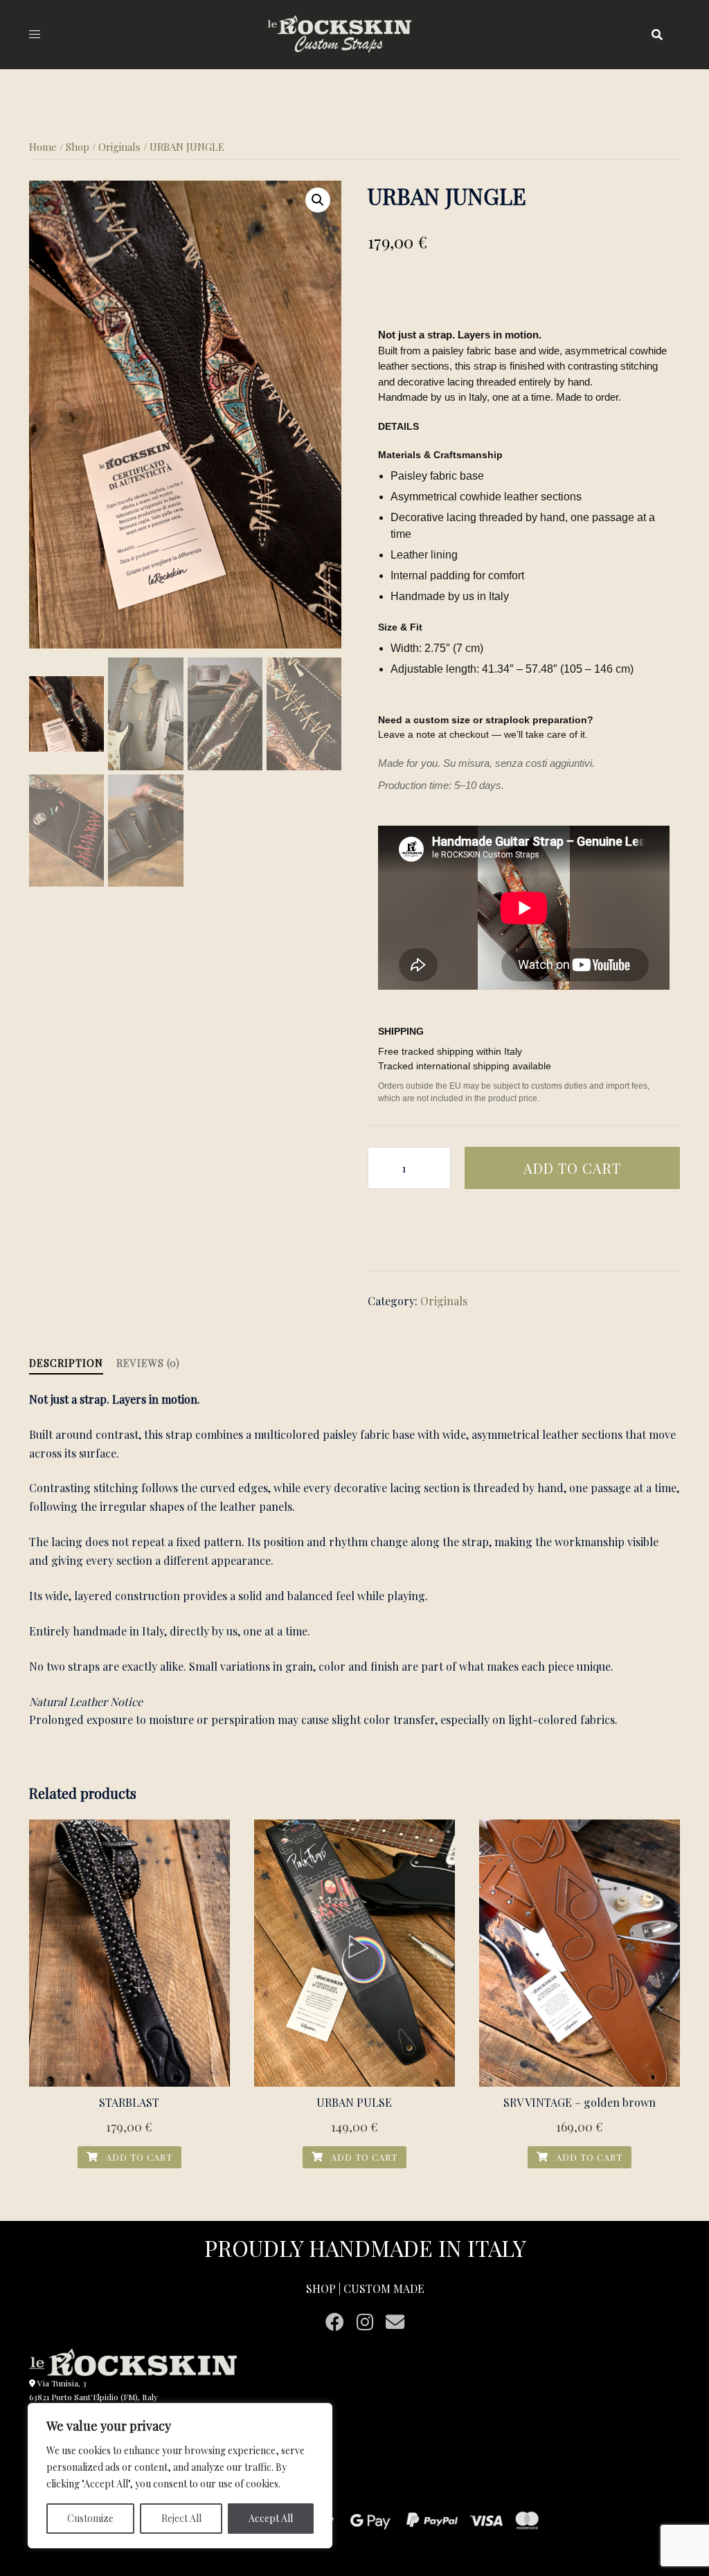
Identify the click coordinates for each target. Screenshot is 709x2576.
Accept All (271, 2518)
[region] (180, 2476)
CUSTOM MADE (384, 2288)
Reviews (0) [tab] (148, 1363)
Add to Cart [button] (138, 2157)
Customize (90, 2518)
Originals (119, 147)
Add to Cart (572, 1168)
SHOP (321, 2288)
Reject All (181, 2518)
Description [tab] (66, 1363)
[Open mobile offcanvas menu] (35, 34)
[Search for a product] (657, 35)
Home (43, 147)
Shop (78, 147)
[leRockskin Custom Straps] (354, 33)
